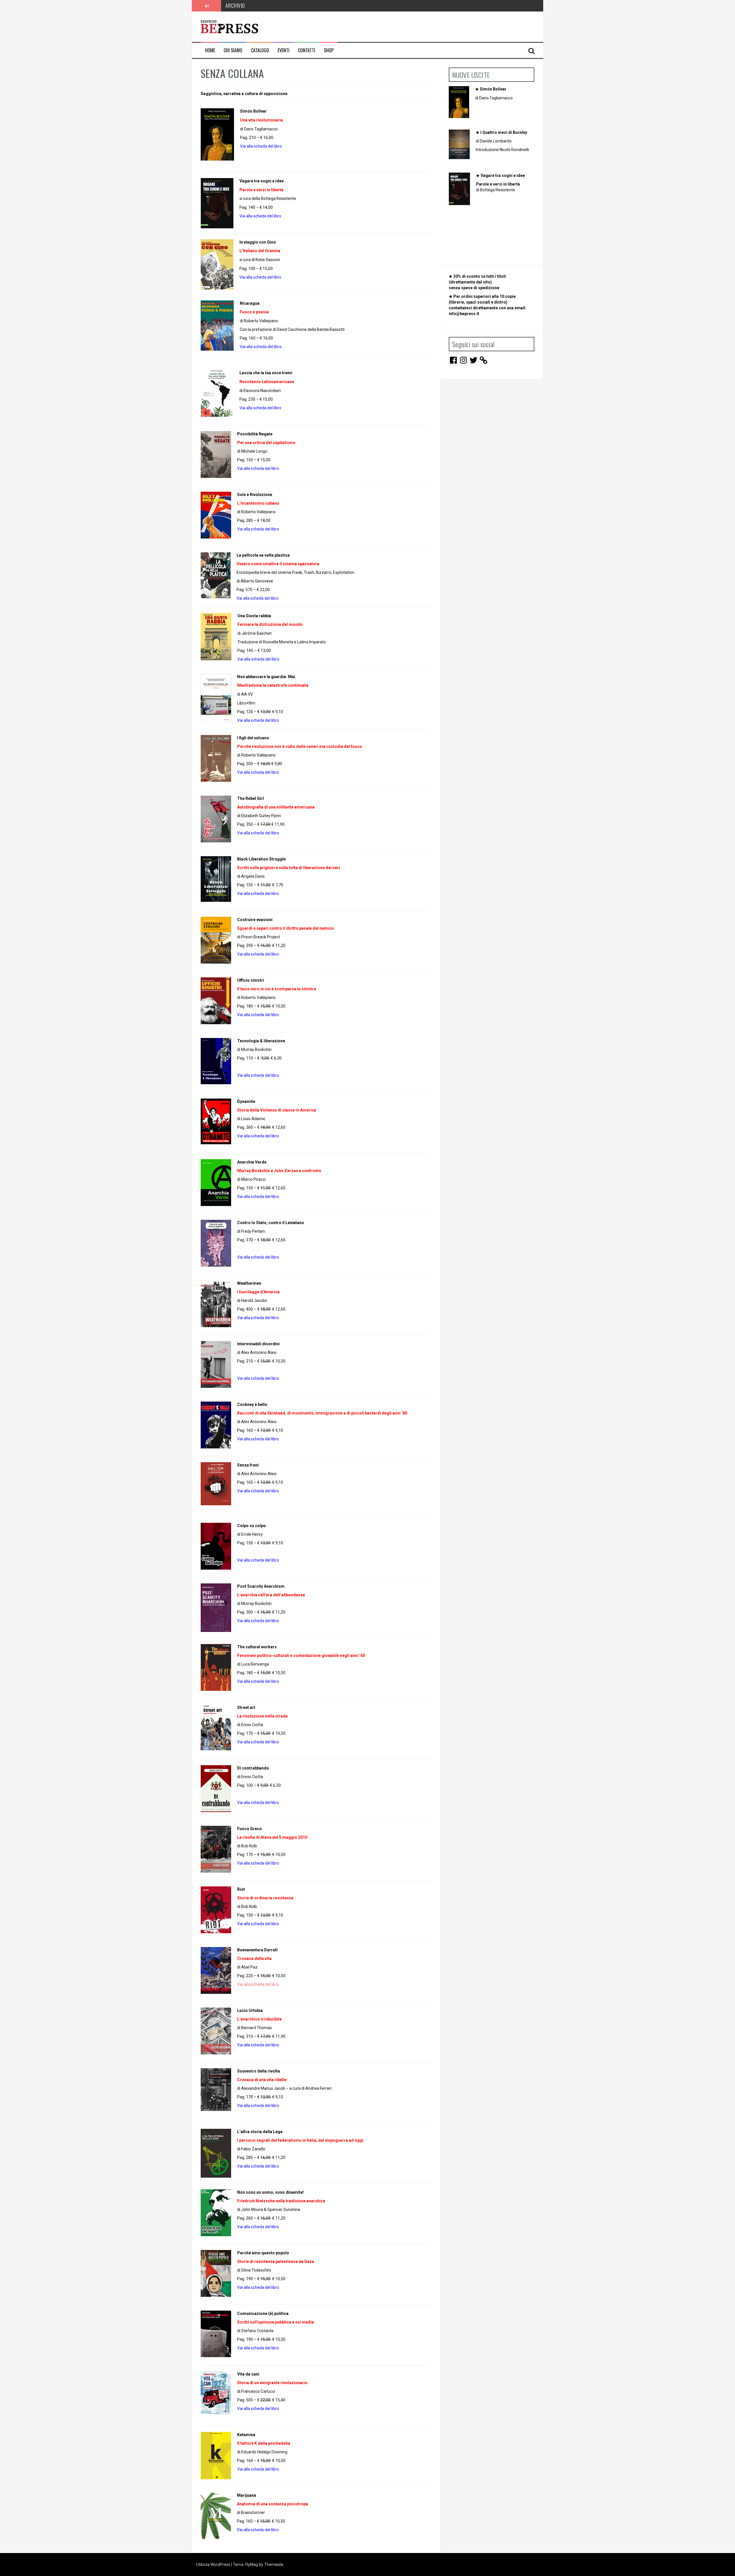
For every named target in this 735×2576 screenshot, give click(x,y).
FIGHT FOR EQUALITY (246, 5)
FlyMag (252, 2565)
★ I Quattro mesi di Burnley (501, 132)
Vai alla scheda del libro (258, 598)
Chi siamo (233, 50)
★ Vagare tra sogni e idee (500, 175)
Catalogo (260, 50)
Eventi (284, 50)
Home (210, 50)
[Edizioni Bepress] (229, 26)
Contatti (307, 50)
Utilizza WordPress (214, 2565)
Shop (329, 50)
